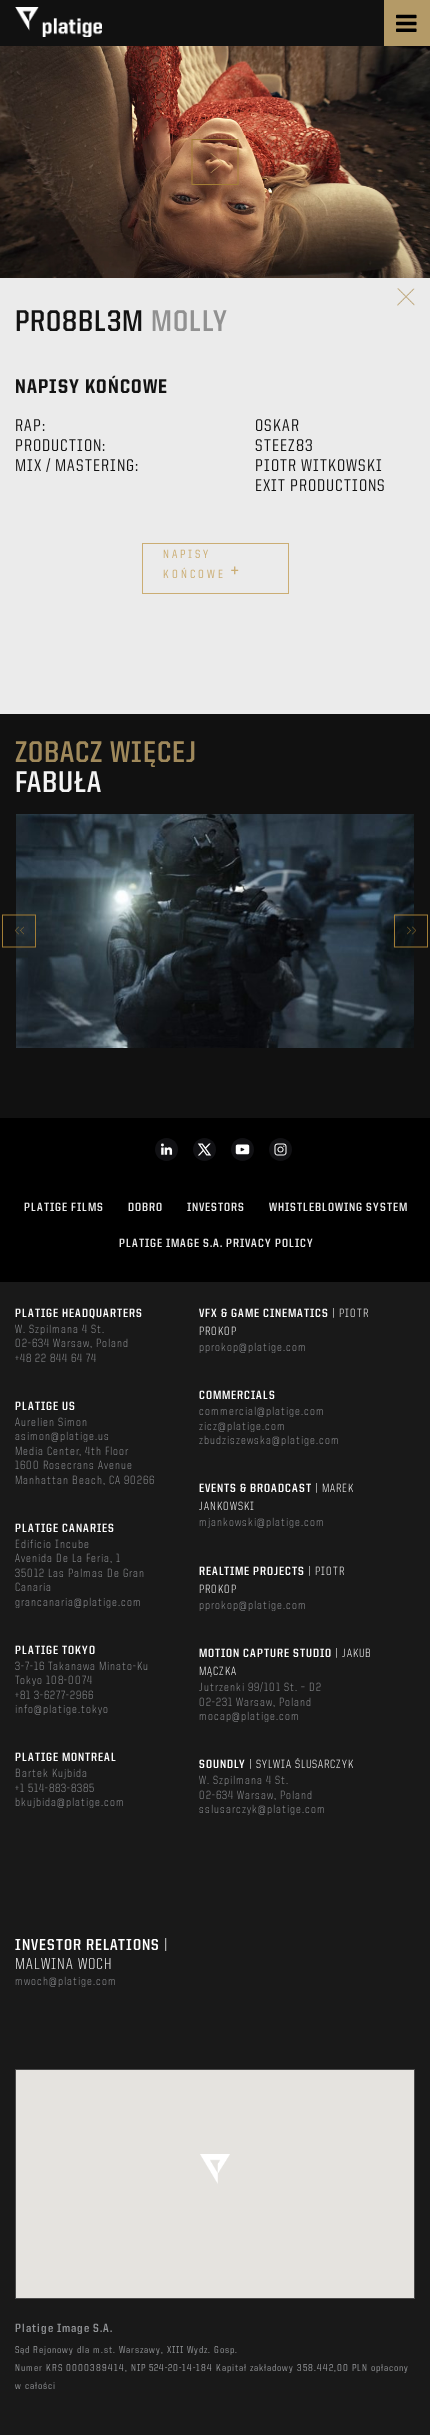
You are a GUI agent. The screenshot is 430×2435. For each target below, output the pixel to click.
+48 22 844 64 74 (56, 1359)
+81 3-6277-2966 (54, 1696)
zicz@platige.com (242, 1427)
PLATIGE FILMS (64, 1208)
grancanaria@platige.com (78, 1603)
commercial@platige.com (262, 1412)
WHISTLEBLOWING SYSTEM (338, 1208)
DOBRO (145, 1208)
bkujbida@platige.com (70, 1803)
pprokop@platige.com (253, 1348)
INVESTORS (216, 1208)
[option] (215, 931)
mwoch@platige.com (66, 1982)
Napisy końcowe (202, 566)
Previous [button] (19, 930)
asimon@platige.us (62, 1437)
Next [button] (411, 930)
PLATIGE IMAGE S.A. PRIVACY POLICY (216, 1244)
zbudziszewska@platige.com (269, 1441)
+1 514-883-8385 (55, 1789)
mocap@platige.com (249, 1717)
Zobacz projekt (215, 973)
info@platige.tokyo (62, 1710)
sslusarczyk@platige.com (262, 1810)
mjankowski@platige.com (262, 1523)
